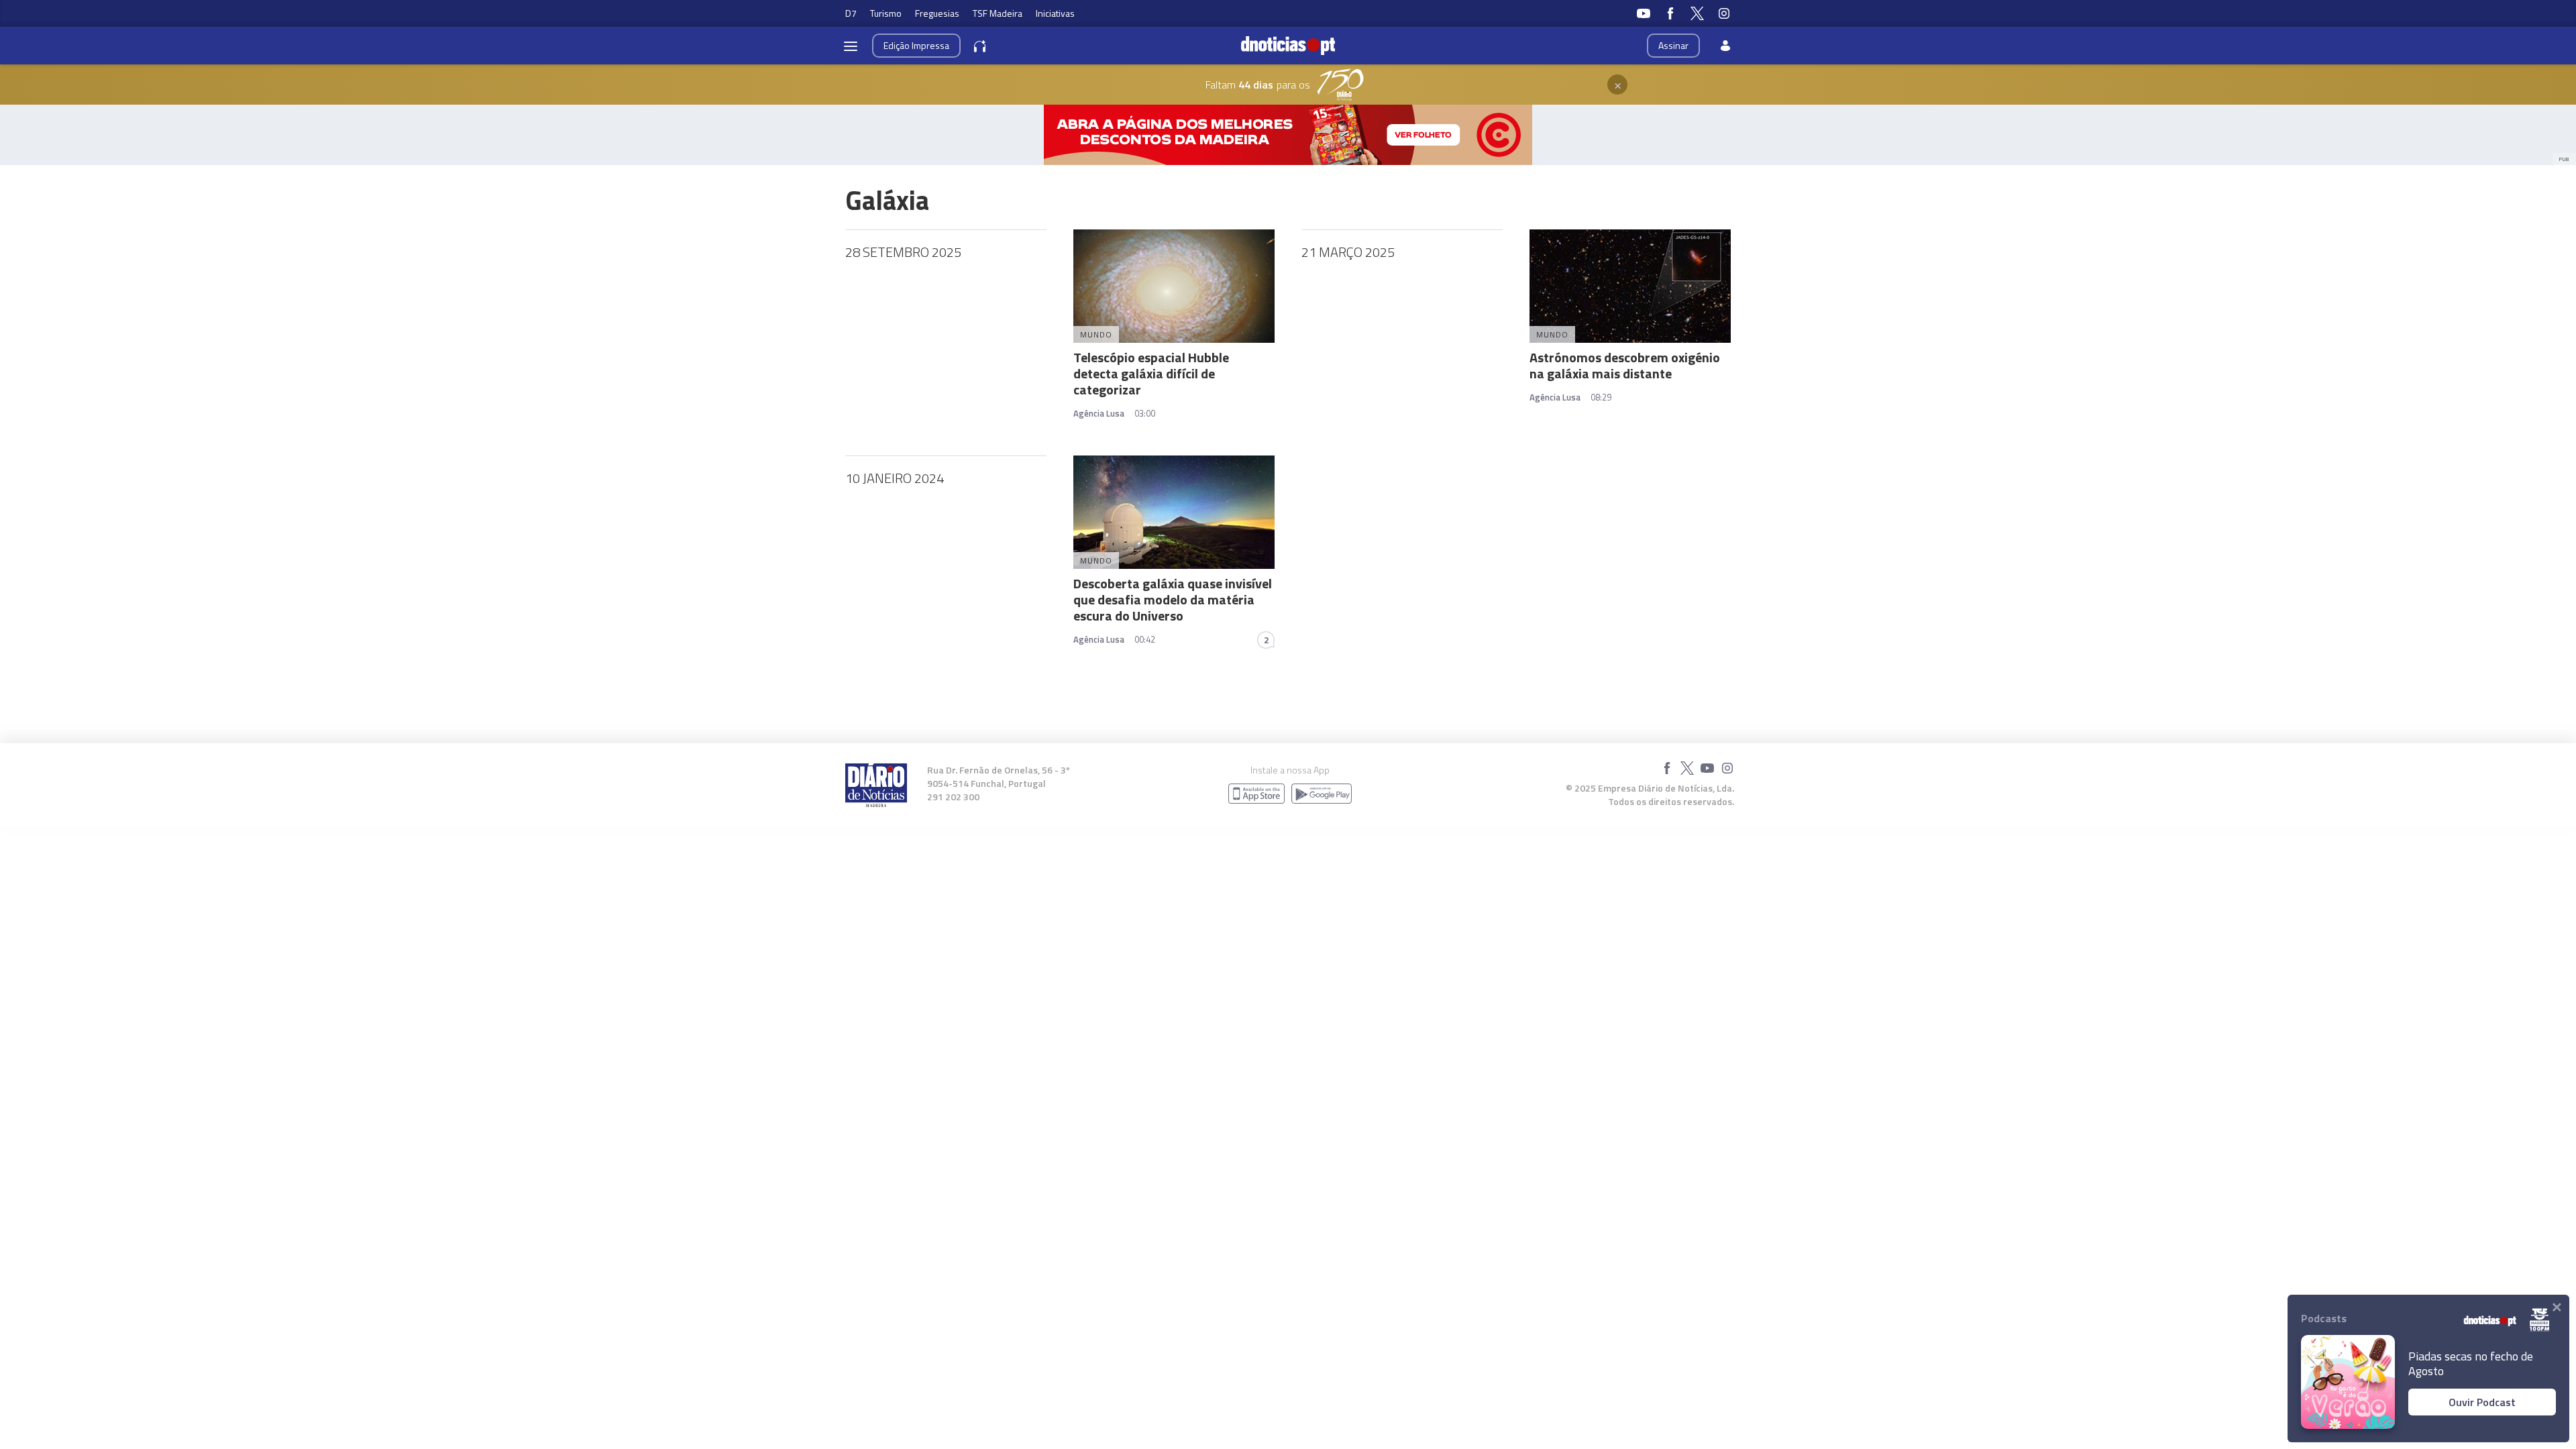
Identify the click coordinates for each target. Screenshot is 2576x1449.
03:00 (1145, 413)
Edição (916, 45)
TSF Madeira (998, 13)
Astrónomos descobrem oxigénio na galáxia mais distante (1625, 365)
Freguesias (937, 13)
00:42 (1145, 639)
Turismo (886, 13)
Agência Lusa (1099, 413)
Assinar (1673, 45)
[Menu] (851, 46)
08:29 (1601, 397)
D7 (851, 13)
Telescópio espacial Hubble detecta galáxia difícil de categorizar (1151, 373)
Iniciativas (1055, 13)
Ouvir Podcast (2482, 1402)
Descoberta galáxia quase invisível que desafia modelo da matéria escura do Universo (1173, 599)
